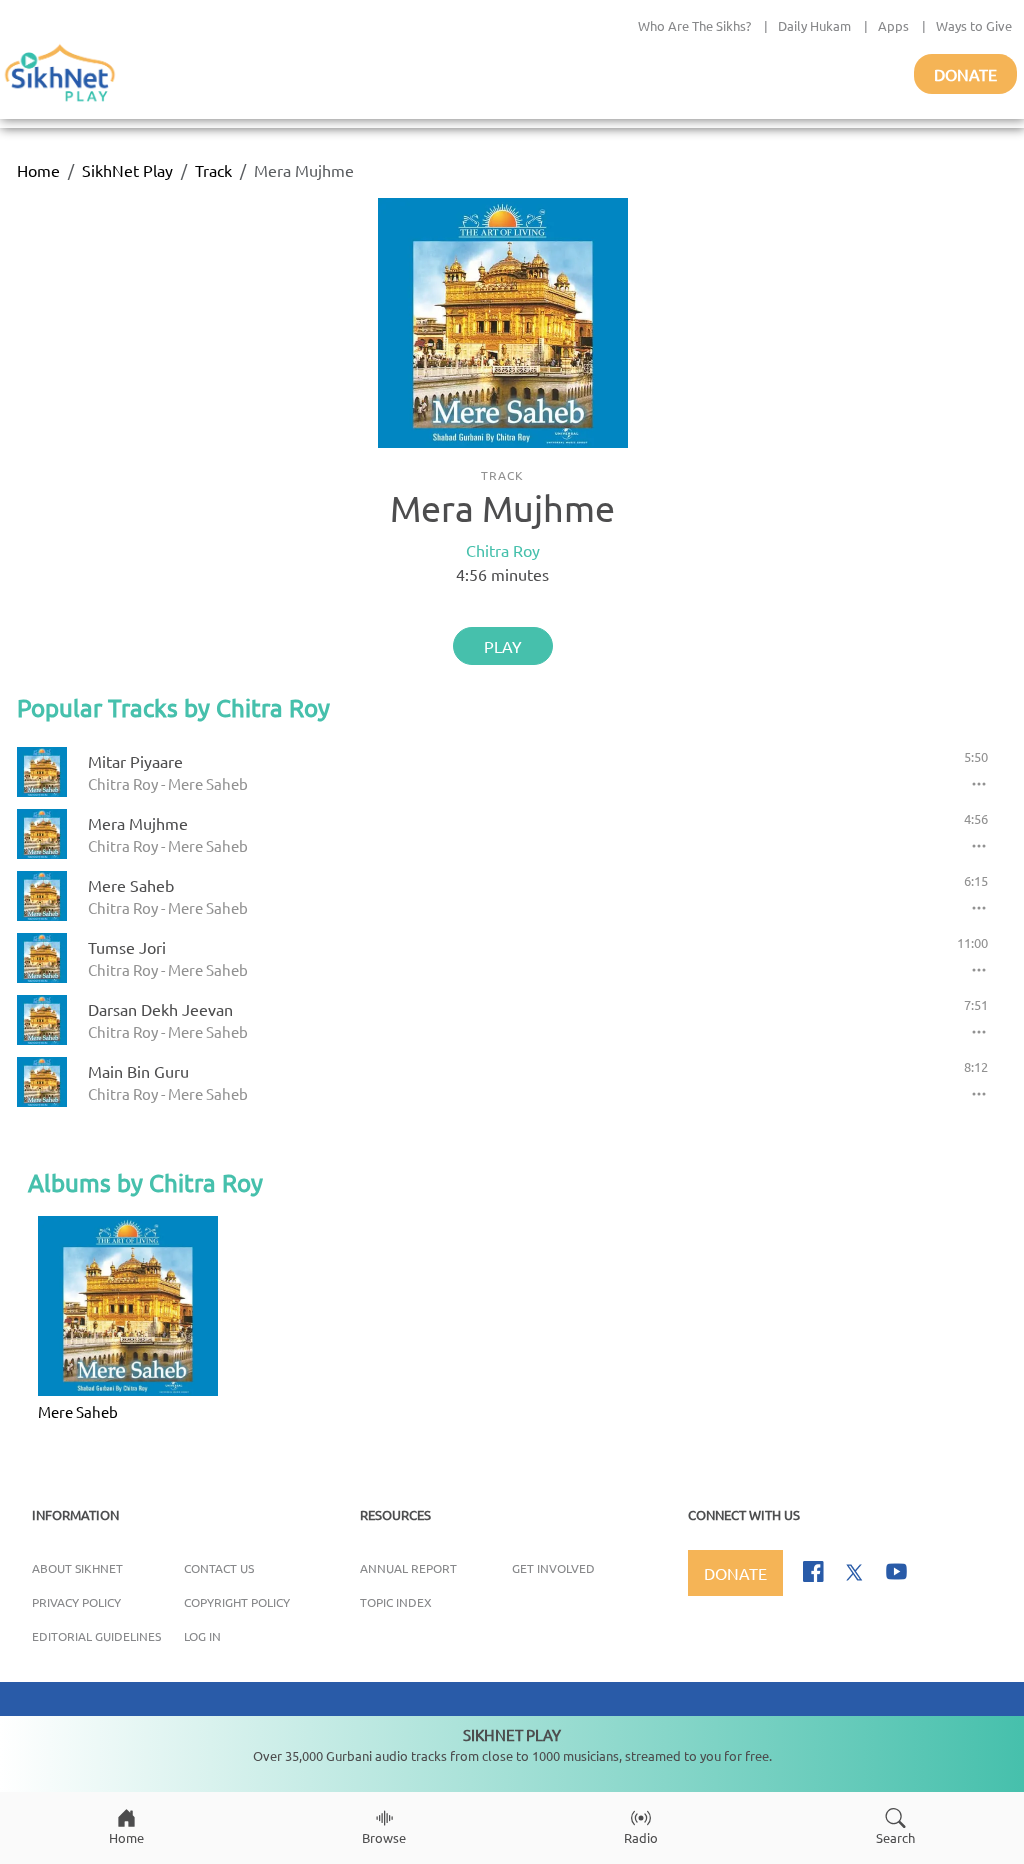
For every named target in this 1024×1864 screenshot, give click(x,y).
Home (38, 170)
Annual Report (408, 1568)
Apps (893, 25)
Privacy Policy (76, 1602)
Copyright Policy (237, 1602)
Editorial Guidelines (96, 1636)
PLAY (503, 646)
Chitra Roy (503, 550)
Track (213, 170)
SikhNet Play (127, 170)
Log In (202, 1636)
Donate (965, 74)
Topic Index (396, 1602)
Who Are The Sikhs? (694, 25)
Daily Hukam (814, 25)
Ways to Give (974, 25)
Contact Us (219, 1568)
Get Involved (553, 1568)
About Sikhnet (77, 1568)
